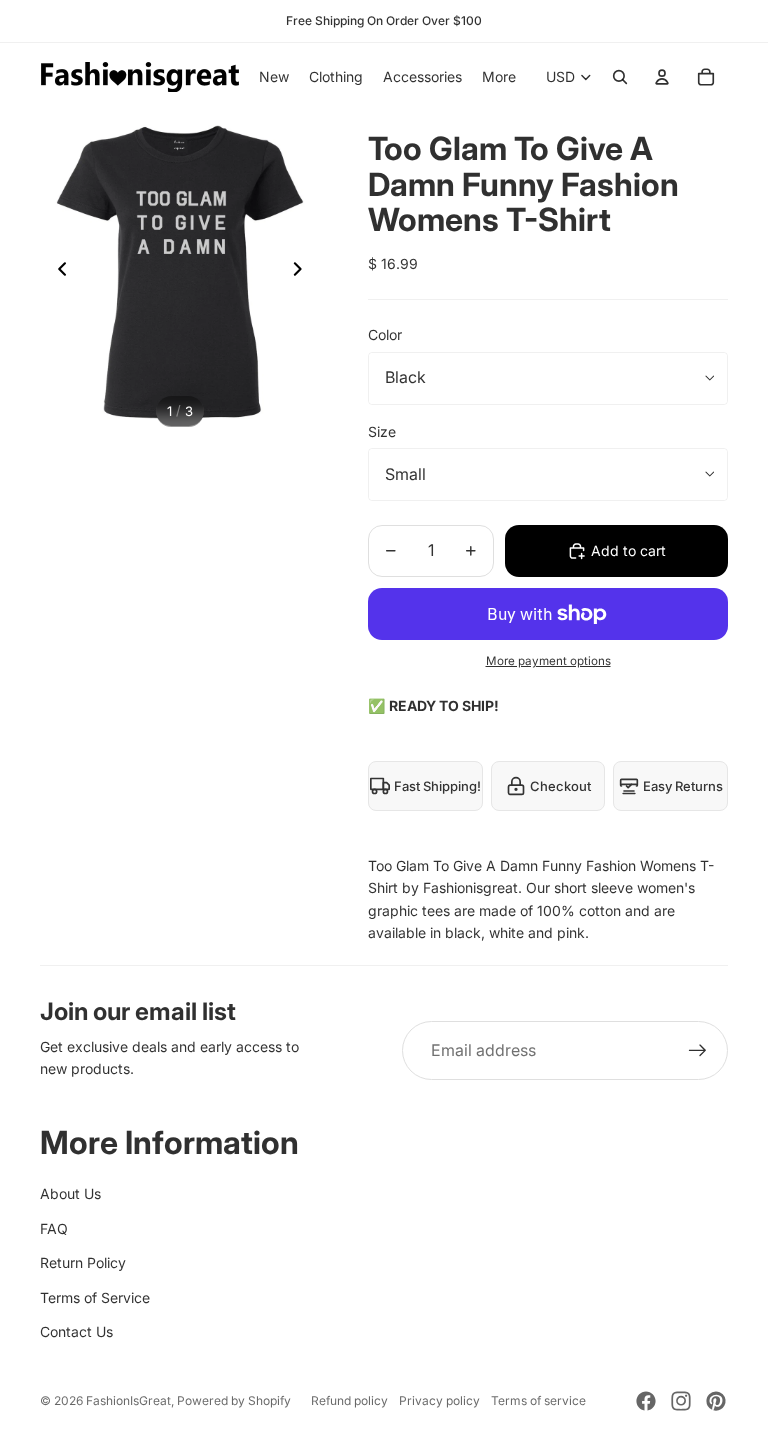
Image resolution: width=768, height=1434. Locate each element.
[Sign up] (698, 1051)
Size (382, 431)
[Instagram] (681, 1401)
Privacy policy (439, 1400)
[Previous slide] (56, 272)
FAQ (54, 1228)
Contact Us (76, 1331)
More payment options (548, 661)
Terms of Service (95, 1297)
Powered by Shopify (234, 1400)
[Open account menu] (662, 77)
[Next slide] (303, 272)
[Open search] (620, 77)
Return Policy (83, 1262)
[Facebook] (646, 1401)
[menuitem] (499, 77)
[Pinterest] (716, 1401)
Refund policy (349, 1400)
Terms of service (538, 1400)
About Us (70, 1193)
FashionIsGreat (128, 1400)
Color (385, 334)
